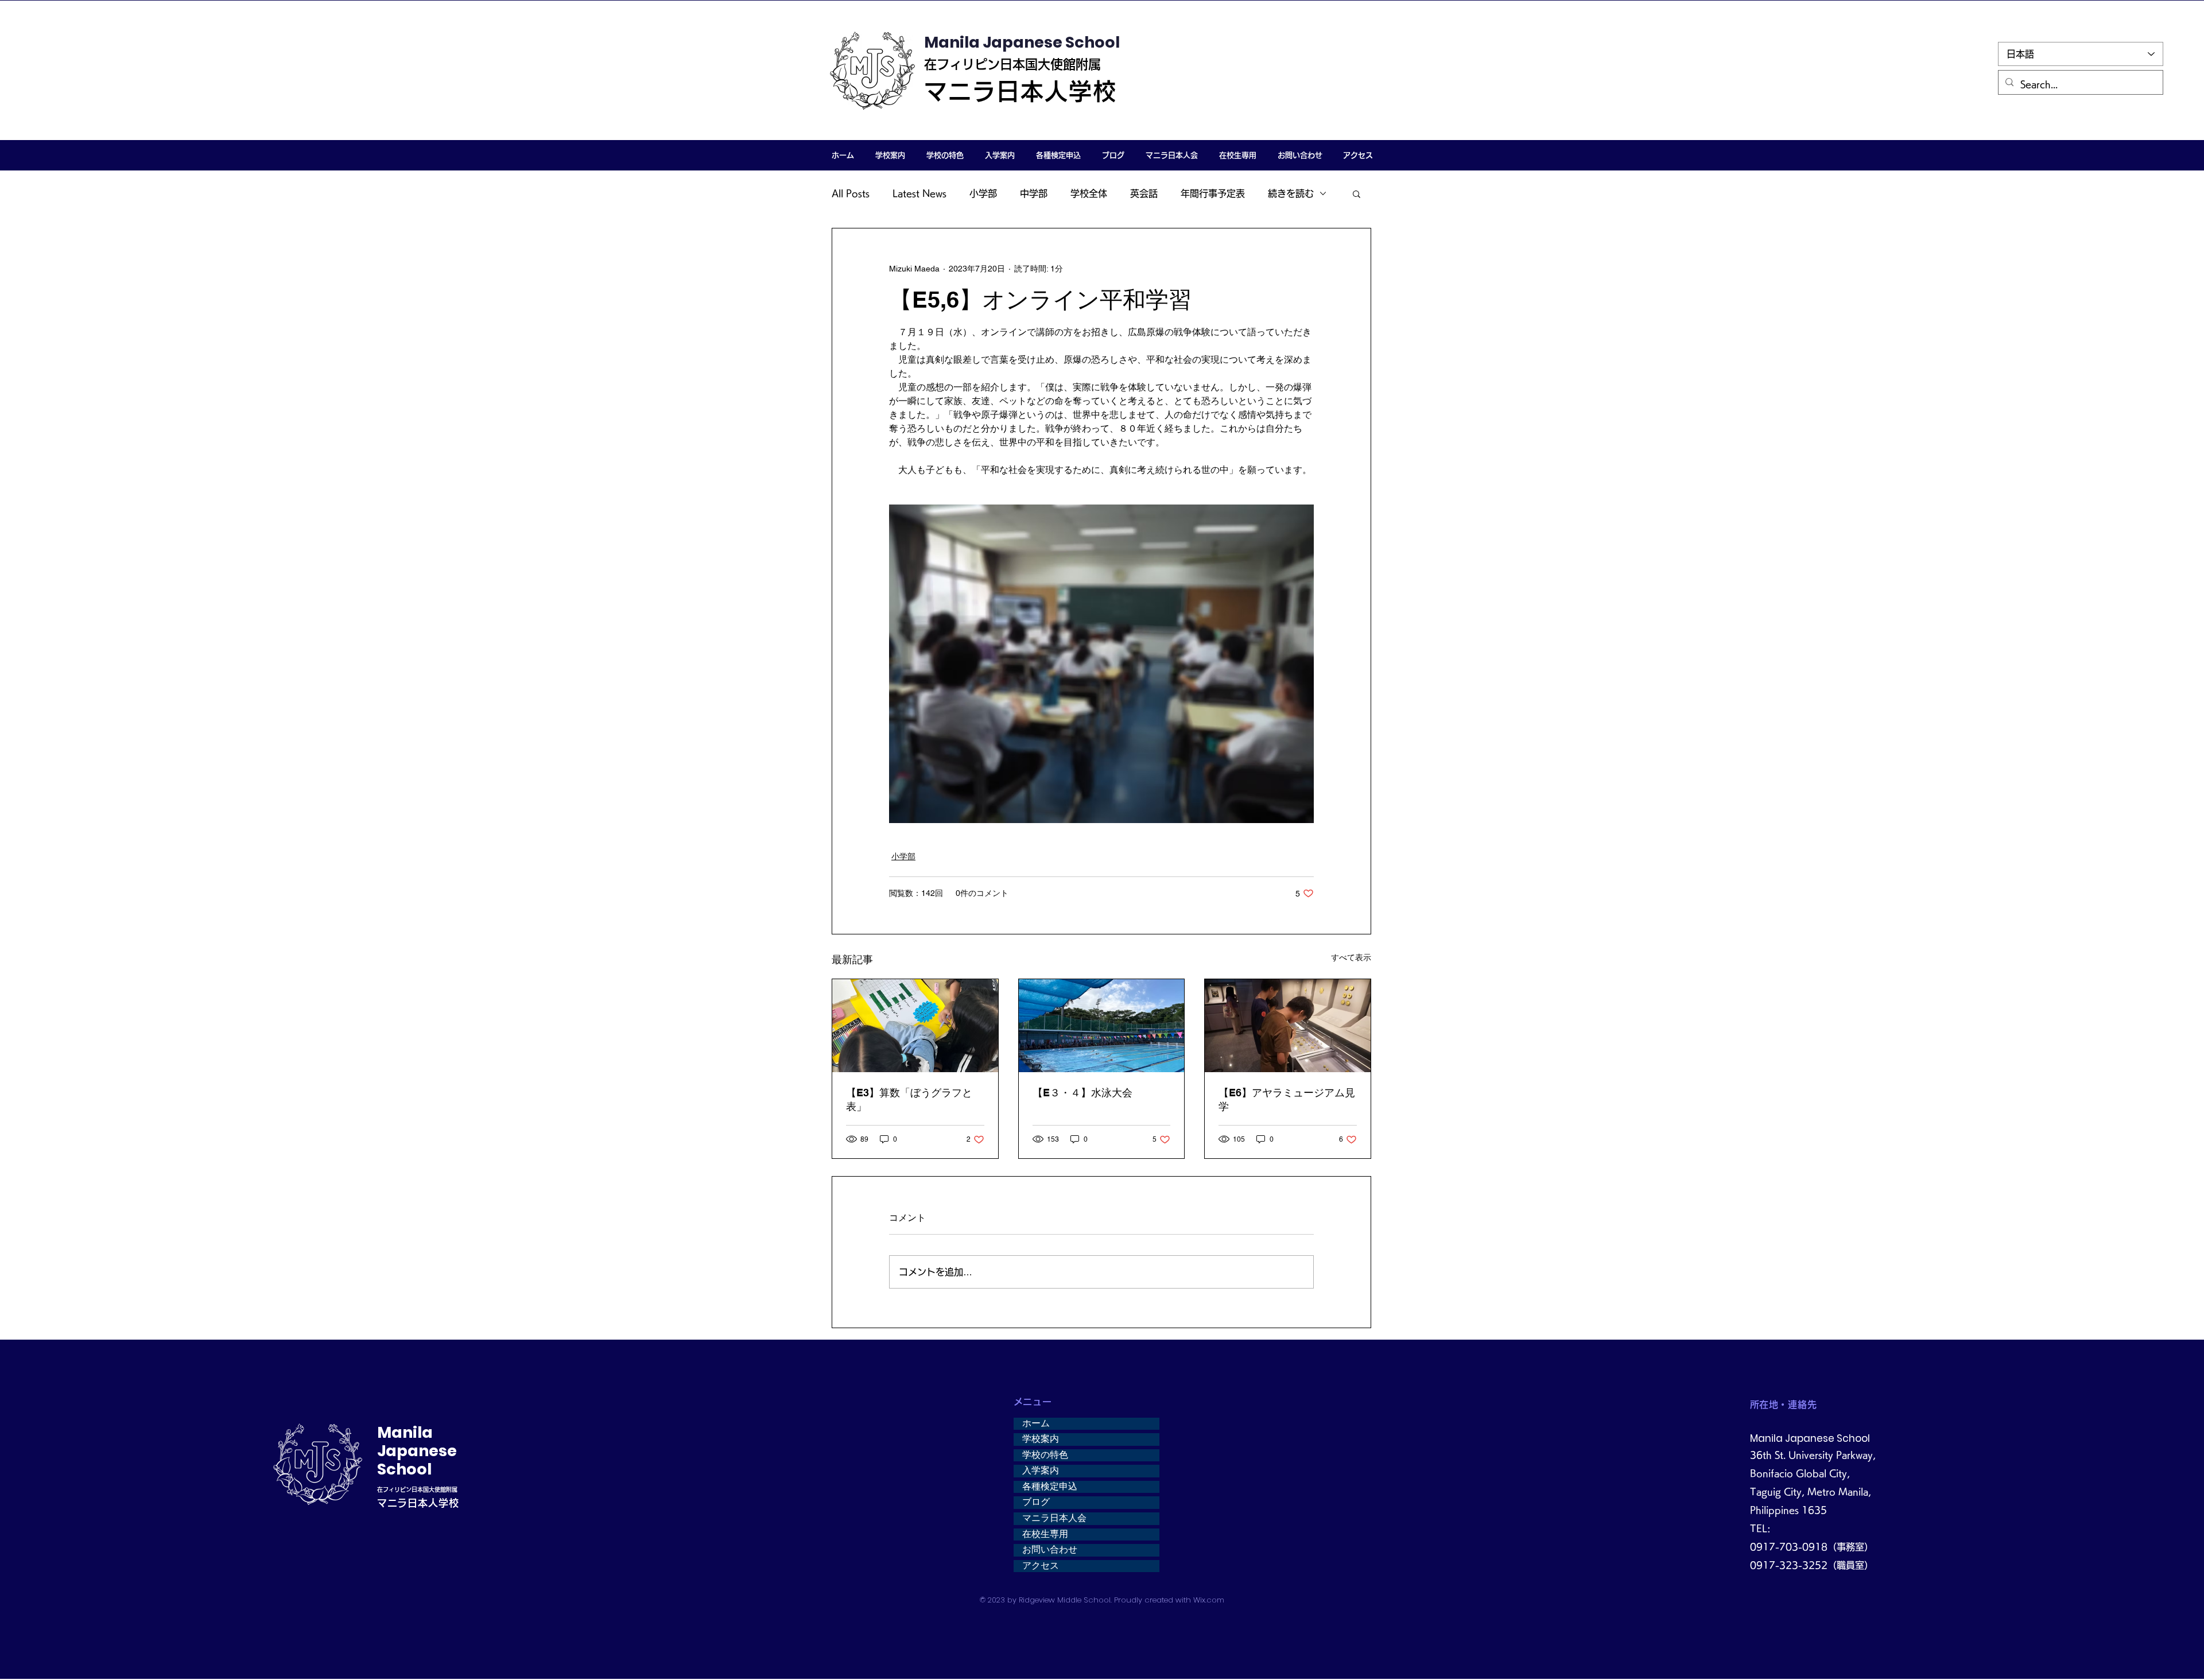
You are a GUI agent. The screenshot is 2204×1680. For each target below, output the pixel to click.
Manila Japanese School (1022, 42)
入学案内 (1041, 1471)
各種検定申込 (1050, 1487)
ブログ (1036, 1502)
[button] (890, 155)
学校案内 (1041, 1439)
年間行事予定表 (1213, 193)
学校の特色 (1045, 1455)
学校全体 (1089, 193)
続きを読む (1291, 193)
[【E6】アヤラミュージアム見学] (1288, 1026)
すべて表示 (1351, 957)
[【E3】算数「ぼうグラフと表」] (915, 1026)
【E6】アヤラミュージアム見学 (1287, 1099)
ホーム (1036, 1423)
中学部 (1034, 193)
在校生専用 (1045, 1534)
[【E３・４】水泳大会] (1102, 1026)
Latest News (919, 193)
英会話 (1144, 193)
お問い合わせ (1050, 1550)
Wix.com (1209, 1600)
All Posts (851, 193)
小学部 (983, 193)
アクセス (1041, 1566)
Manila (405, 1432)
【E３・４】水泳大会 (1082, 1093)
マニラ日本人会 (1054, 1518)
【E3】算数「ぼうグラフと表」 (909, 1099)
